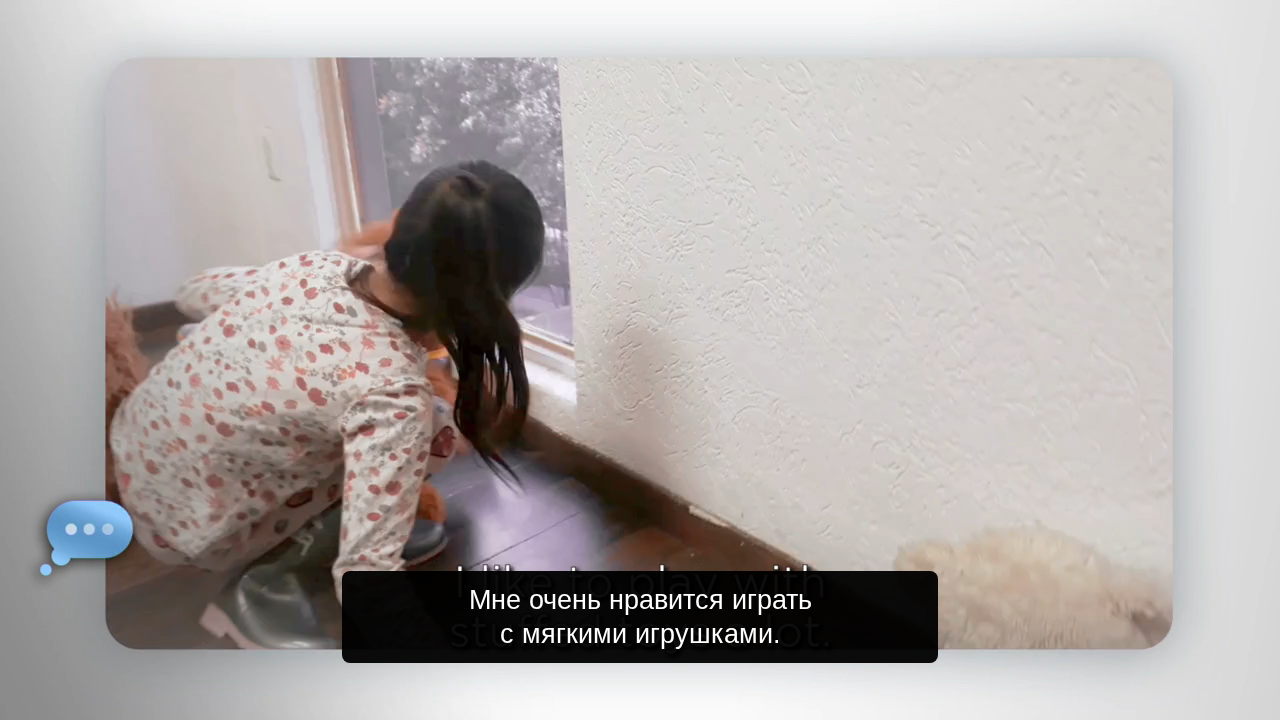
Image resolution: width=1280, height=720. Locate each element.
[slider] (680, 700)
